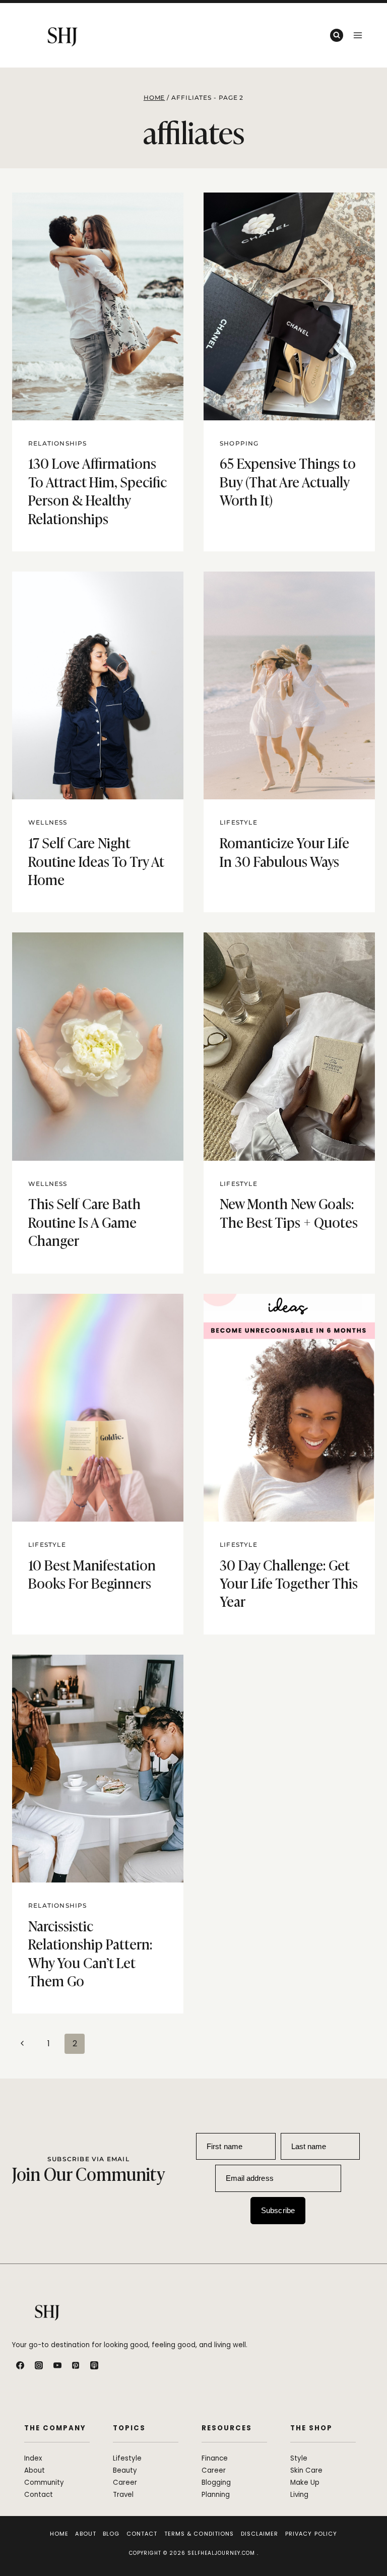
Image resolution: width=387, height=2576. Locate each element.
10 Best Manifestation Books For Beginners (92, 1573)
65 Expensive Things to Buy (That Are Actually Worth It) (288, 481)
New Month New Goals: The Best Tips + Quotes (289, 1212)
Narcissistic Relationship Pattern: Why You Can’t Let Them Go (90, 1953)
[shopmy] (113, 2365)
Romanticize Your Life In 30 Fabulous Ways (284, 851)
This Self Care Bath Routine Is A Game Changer (84, 1221)
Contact (142, 2534)
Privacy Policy (311, 2534)
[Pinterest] (76, 2365)
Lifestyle (239, 822)
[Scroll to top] (368, 2547)
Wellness (48, 822)
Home (59, 2534)
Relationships (58, 443)
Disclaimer (260, 2534)
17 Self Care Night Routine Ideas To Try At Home (96, 860)
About (86, 2534)
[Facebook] (20, 2365)
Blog (111, 2534)
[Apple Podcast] (94, 2365)
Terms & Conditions (199, 2534)
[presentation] (98, 306)
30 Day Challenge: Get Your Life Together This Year (289, 1583)
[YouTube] (57, 2365)
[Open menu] (358, 35)
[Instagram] (39, 2365)
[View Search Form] (337, 35)
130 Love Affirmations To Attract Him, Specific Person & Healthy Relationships (98, 490)
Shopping (239, 443)
